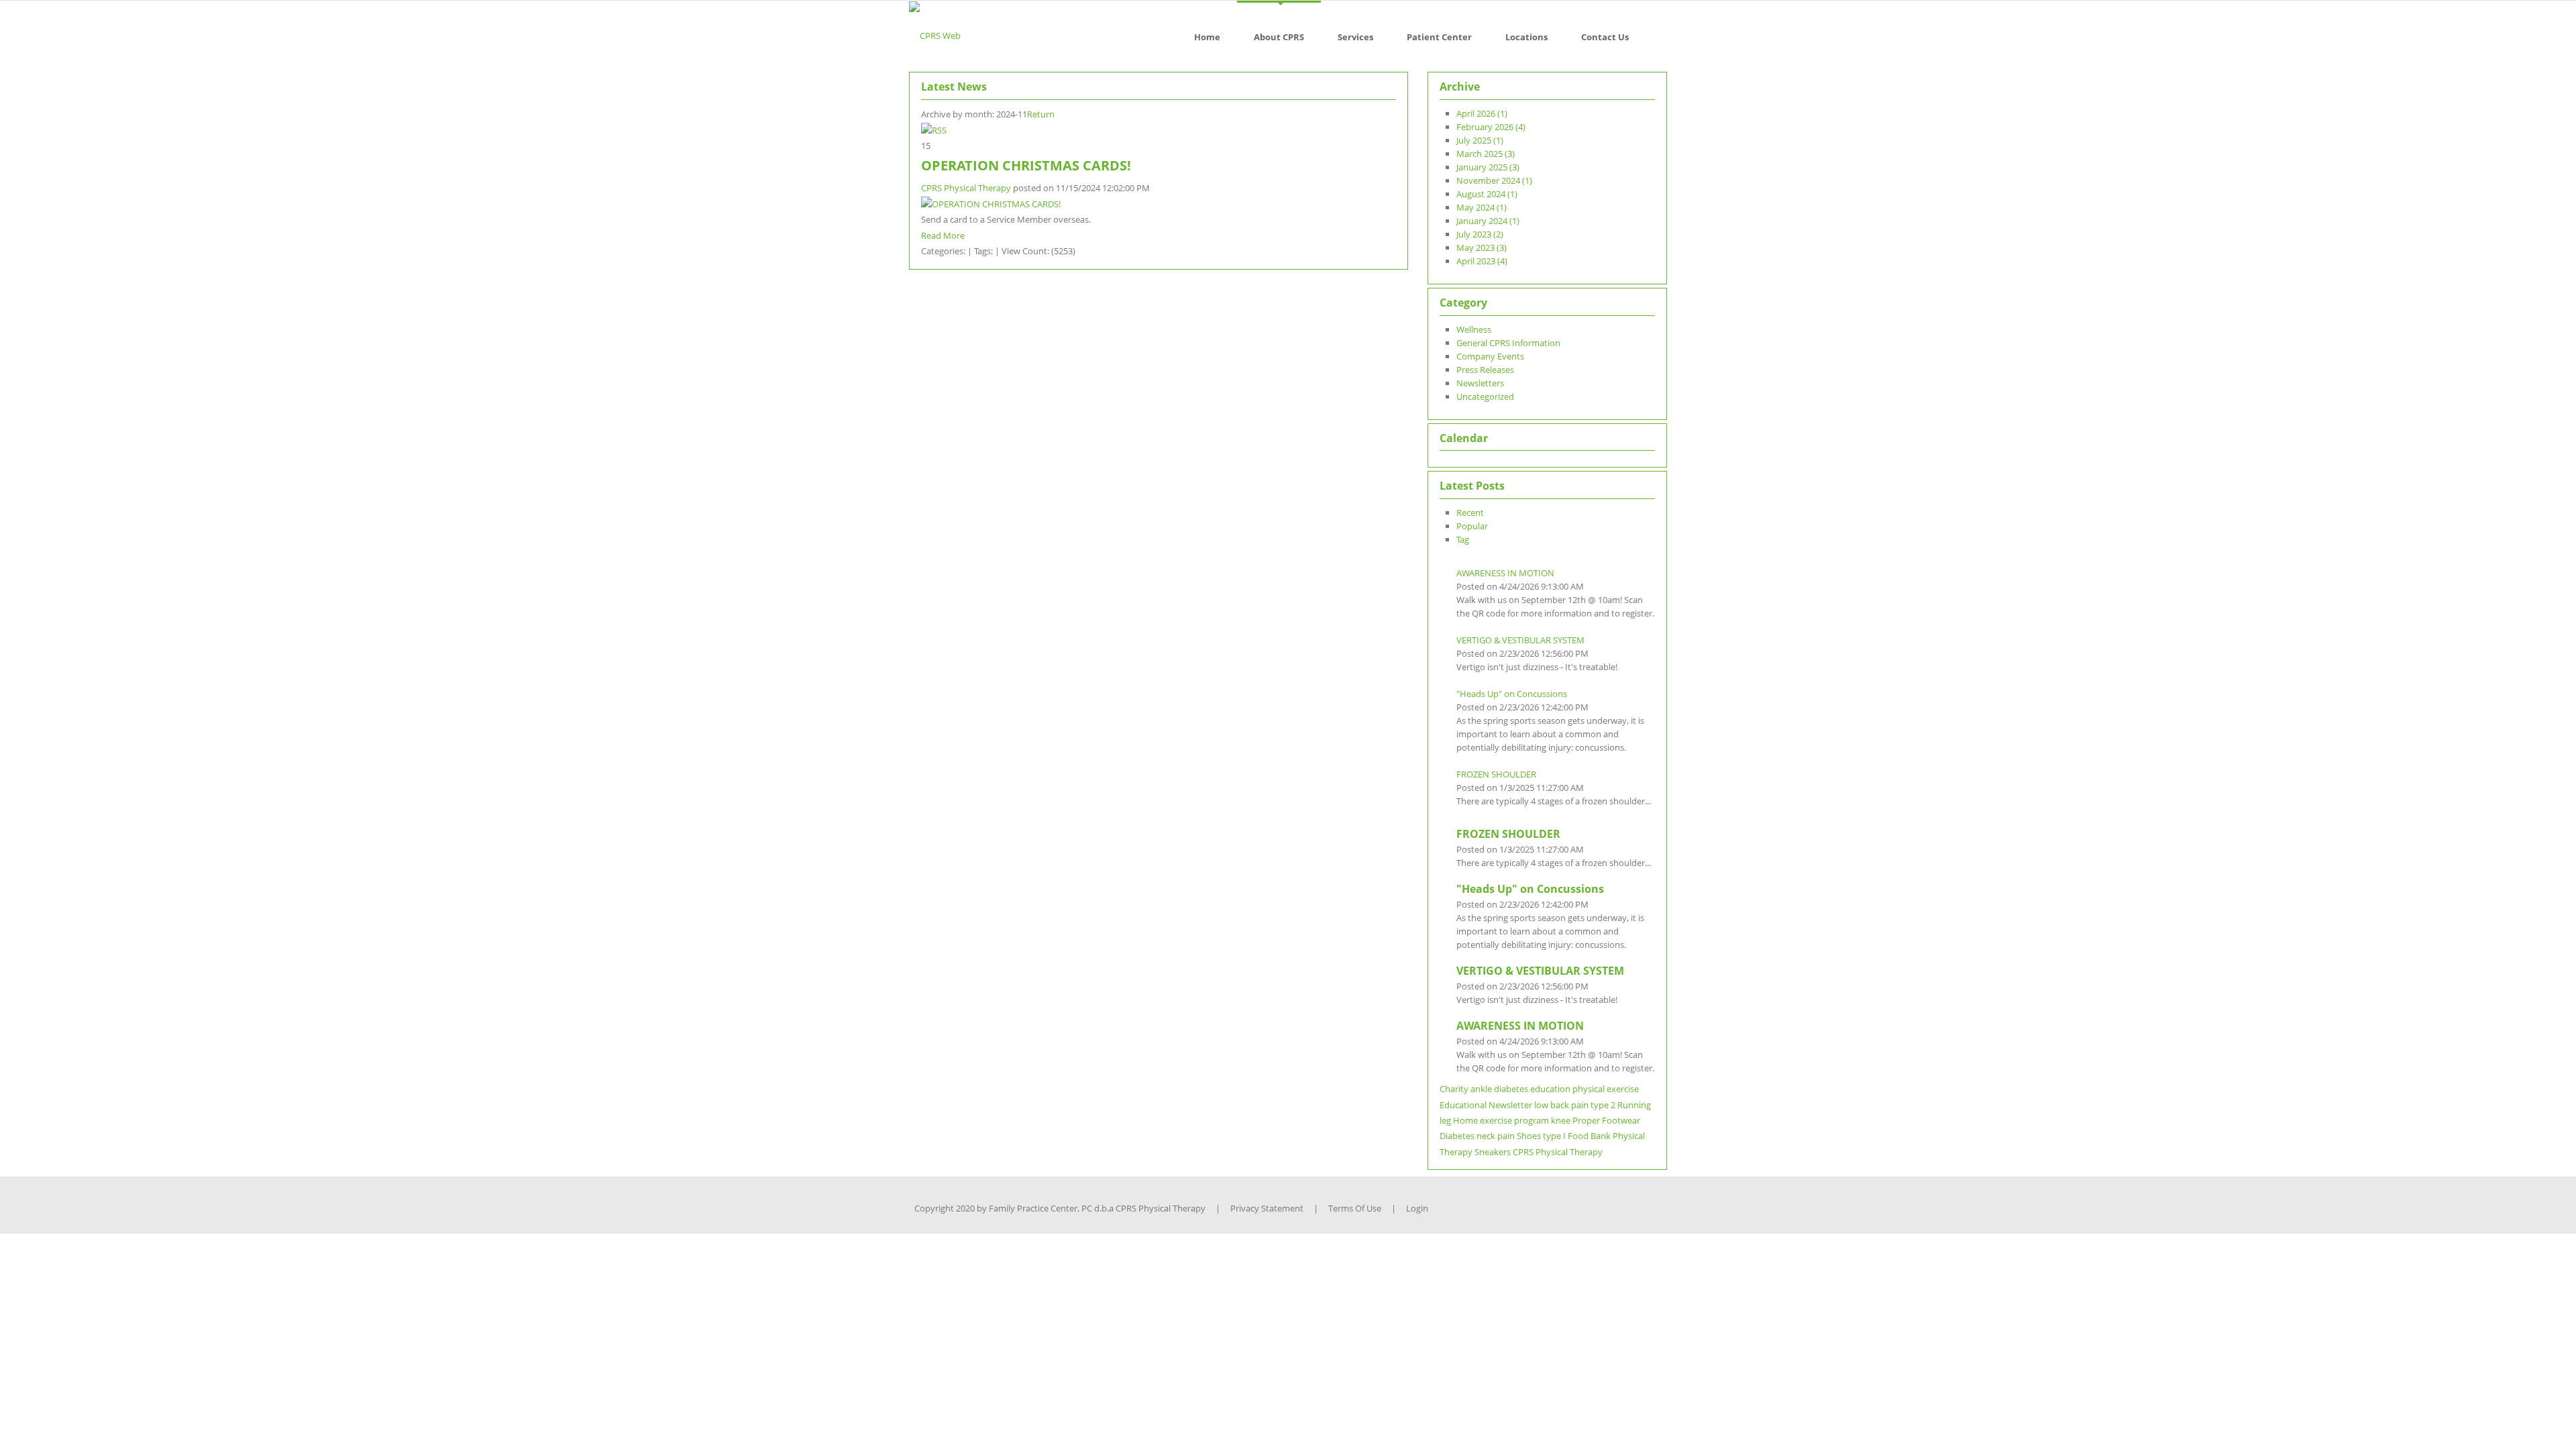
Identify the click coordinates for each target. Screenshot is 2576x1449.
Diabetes (1457, 1136)
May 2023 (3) (1482, 248)
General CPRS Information (1508, 343)
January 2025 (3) (1488, 167)
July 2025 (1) (1480, 140)
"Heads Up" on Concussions (1512, 694)
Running (1634, 1105)
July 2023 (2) (1480, 234)
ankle (1481, 1089)
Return (1041, 114)
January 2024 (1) (1488, 221)
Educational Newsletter (1486, 1105)
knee (1561, 1120)
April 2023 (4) (1482, 261)
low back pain (1561, 1105)
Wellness (1474, 329)
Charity (1454, 1089)
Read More (943, 235)
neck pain (1496, 1136)
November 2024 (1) (1494, 180)
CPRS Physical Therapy (966, 188)
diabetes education (1532, 1089)
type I (1554, 1136)
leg (1445, 1120)
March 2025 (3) (1486, 154)
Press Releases (1485, 370)
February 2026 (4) (1491, 127)
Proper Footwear (1606, 1120)
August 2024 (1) (1487, 194)
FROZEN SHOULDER (1496, 774)
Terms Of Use (1355, 1208)
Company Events (1490, 356)
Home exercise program (1501, 1120)
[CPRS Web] (935, 35)
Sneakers (1493, 1152)
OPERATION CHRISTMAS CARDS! (1026, 165)
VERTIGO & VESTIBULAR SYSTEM (1520, 640)
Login (1417, 1208)
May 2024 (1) (1482, 207)
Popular (1472, 526)
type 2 (1603, 1105)
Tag (1463, 539)
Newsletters (1480, 383)
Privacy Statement (1267, 1208)
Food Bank (1589, 1136)
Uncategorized (1485, 396)
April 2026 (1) (1482, 113)
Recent (1470, 513)
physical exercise (1606, 1089)
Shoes (1529, 1136)
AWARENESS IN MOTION (1505, 573)
